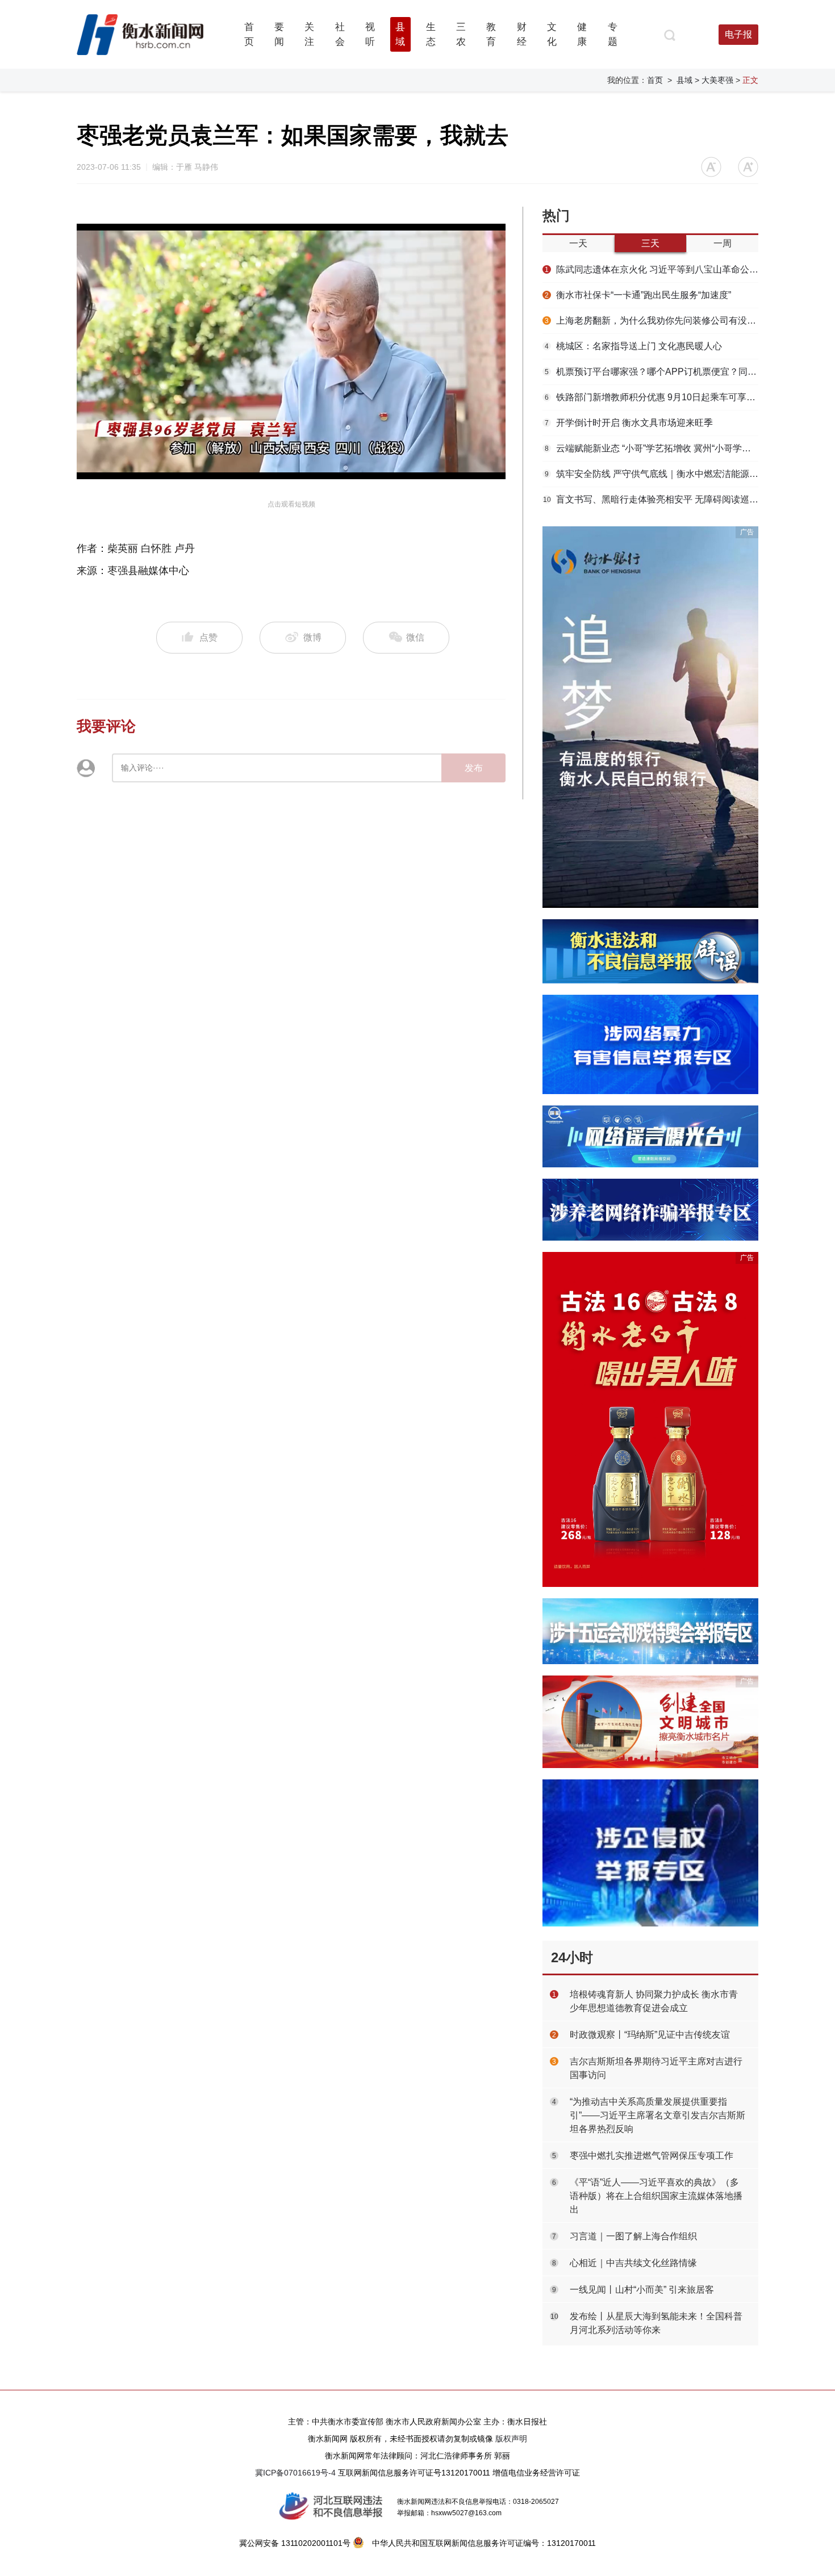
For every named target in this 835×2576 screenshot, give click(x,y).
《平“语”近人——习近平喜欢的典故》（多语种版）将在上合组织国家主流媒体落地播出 (656, 2196)
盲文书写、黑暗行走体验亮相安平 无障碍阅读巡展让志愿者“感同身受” (651, 499)
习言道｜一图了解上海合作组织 (633, 2236)
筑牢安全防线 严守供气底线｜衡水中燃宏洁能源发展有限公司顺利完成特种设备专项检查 (652, 474)
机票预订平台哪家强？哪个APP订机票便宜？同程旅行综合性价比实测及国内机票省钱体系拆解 (652, 372)
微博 (312, 637)
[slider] (279, 471)
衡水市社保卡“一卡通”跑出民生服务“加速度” (638, 295)
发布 (474, 768)
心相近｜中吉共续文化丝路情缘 (633, 2263)
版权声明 (511, 2439)
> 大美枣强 (714, 80)
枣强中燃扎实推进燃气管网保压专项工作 (652, 2156)
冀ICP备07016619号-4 (295, 2473)
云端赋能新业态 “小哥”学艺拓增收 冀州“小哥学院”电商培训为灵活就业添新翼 (652, 448)
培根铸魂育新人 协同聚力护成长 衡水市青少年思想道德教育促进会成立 (654, 2001)
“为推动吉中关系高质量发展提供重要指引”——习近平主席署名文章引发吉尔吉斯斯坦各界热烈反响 (657, 2115)
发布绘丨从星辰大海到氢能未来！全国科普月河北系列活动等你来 (656, 2323)
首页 (655, 80)
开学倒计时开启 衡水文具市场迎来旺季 (629, 423)
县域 (684, 80)
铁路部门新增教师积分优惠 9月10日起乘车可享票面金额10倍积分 (652, 397)
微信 (414, 637)
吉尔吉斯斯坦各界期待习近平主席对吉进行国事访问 (656, 2068)
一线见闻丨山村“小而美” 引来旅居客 (642, 2290)
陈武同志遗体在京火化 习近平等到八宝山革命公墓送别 (652, 269)
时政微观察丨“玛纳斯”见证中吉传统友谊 (650, 2035)
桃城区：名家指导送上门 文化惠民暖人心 (633, 346)
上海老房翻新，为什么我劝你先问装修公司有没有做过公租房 (652, 321)
